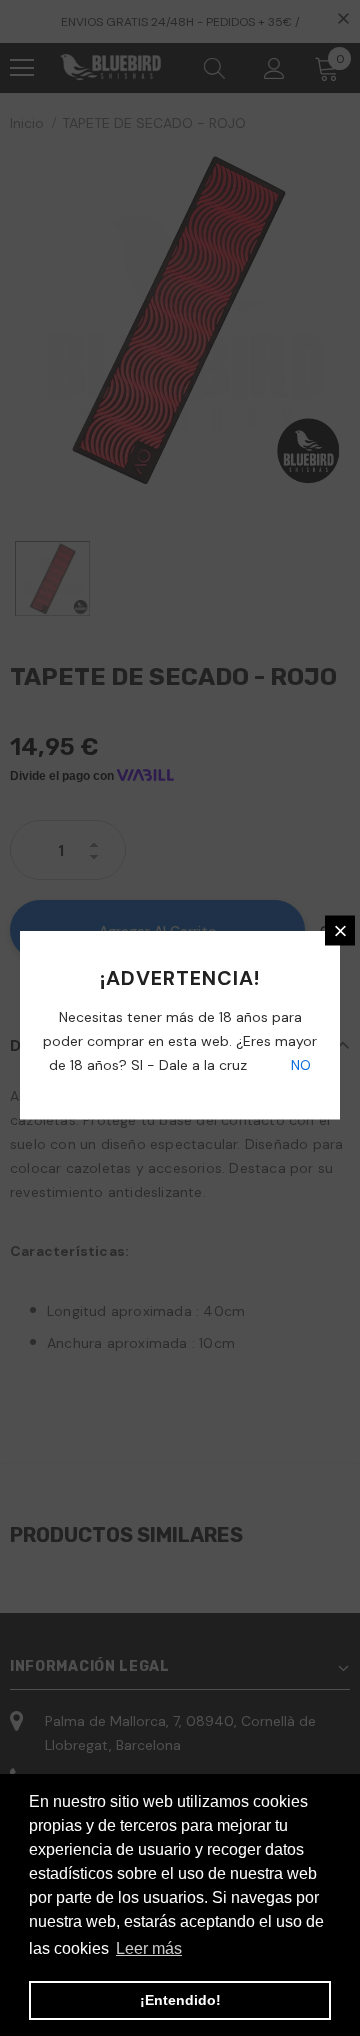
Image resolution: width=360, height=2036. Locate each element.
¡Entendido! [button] (180, 2000)
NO (299, 1065)
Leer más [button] (149, 1948)
